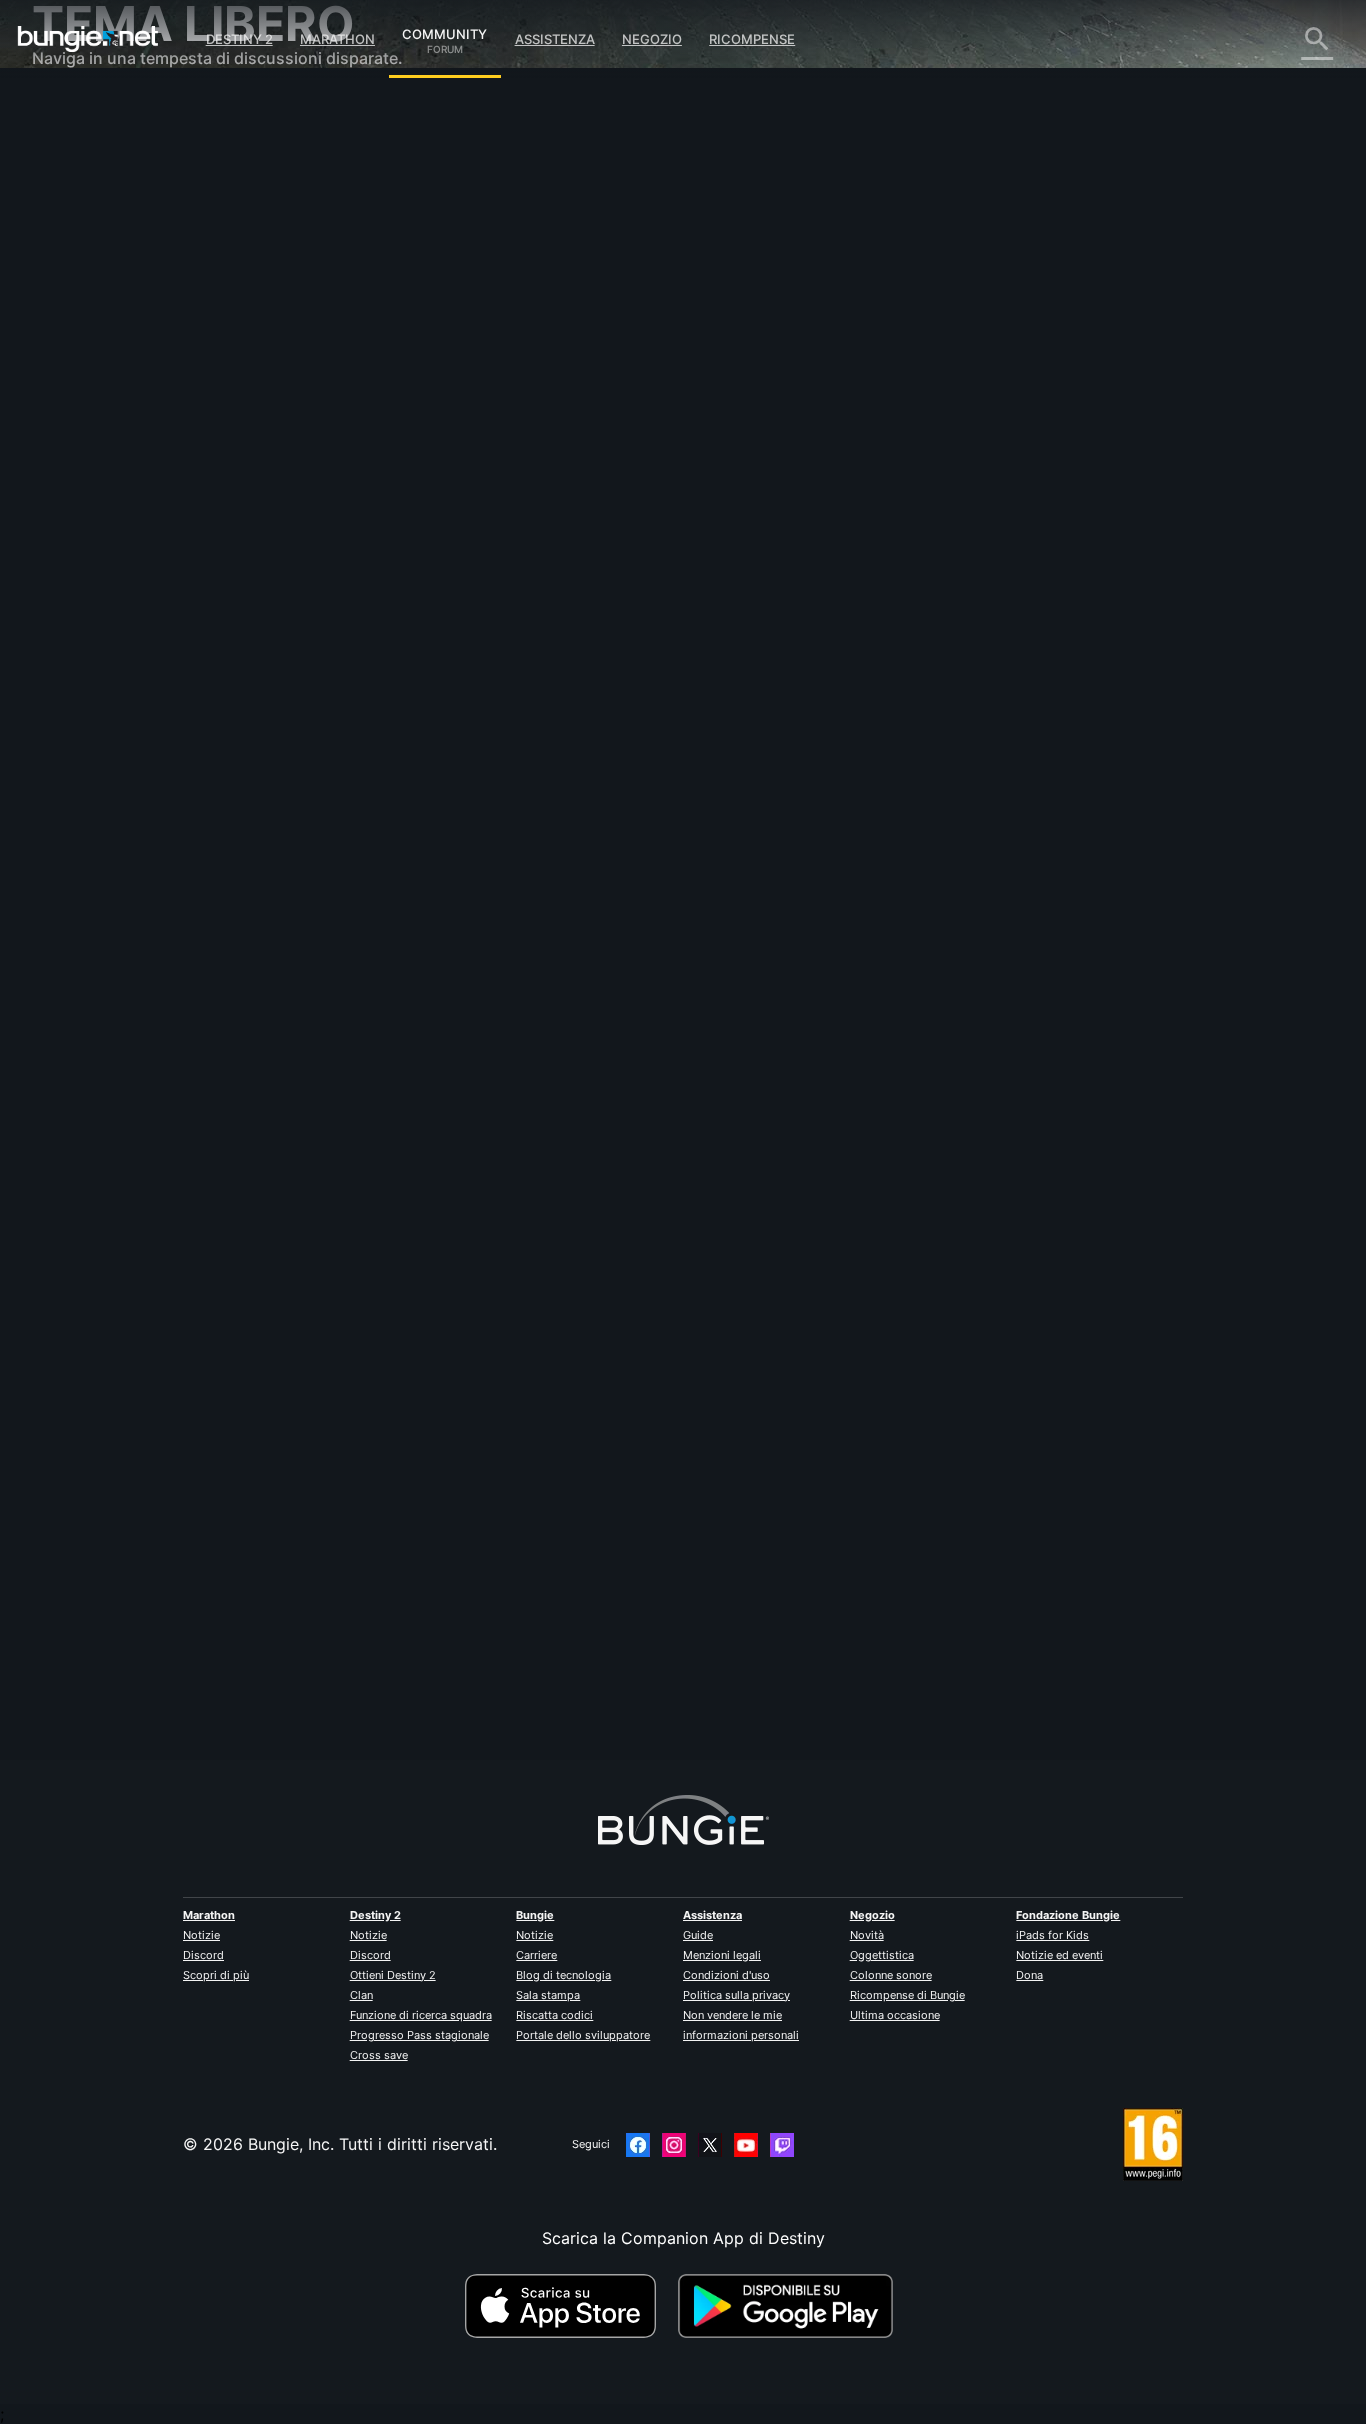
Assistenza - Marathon (131, 550)
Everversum (90, 290)
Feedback (82, 150)
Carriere (536, 1955)
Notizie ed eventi (1059, 1955)
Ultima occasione (895, 2015)
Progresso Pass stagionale (419, 2035)
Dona (1029, 1975)
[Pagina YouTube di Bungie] (746, 2145)
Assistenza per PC (115, 410)
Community (444, 31)
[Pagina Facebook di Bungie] (638, 2145)
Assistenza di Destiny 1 (133, 450)
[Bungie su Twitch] (782, 2145)
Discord (203, 1955)
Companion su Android (133, 390)
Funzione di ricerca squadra (421, 2015)
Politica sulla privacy (736, 1995)
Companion (89, 350)
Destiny (88, 39)
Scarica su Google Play (790, 2306)
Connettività (92, 270)
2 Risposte (417, 1749)
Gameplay (84, 210)
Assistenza (555, 39)
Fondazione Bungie (1068, 1915)
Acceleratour (414, 1638)
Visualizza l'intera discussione (478, 569)
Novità (867, 1935)
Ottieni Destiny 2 (393, 1975)
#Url (439, 491)
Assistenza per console (133, 430)
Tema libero (90, 530)
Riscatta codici (554, 2015)
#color (536, 491)
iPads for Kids (1052, 1935)
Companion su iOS (116, 370)
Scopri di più (216, 1975)
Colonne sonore (891, 1975)
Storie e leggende (113, 190)
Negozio (652, 39)
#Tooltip (584, 491)
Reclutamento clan (116, 490)
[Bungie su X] (710, 2145)
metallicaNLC (416, 350)
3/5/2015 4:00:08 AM (537, 611)
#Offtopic (393, 491)
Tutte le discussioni (118, 110)
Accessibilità (93, 330)
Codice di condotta (106, 595)
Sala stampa (548, 1995)
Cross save (379, 2055)
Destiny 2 (239, 39)
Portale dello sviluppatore (583, 2035)
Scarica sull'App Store (569, 2306)
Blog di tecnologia (563, 1975)
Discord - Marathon (120, 570)
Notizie (201, 1935)
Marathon (337, 39)
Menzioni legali (722, 1955)
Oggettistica (882, 1955)
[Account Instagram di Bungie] (674, 2145)
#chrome (484, 491)
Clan (361, 1995)
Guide (698, 1935)
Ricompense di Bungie (907, 1995)
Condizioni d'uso (726, 1975)
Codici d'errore (103, 250)
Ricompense (752, 39)
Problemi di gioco (113, 310)
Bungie (535, 1915)
